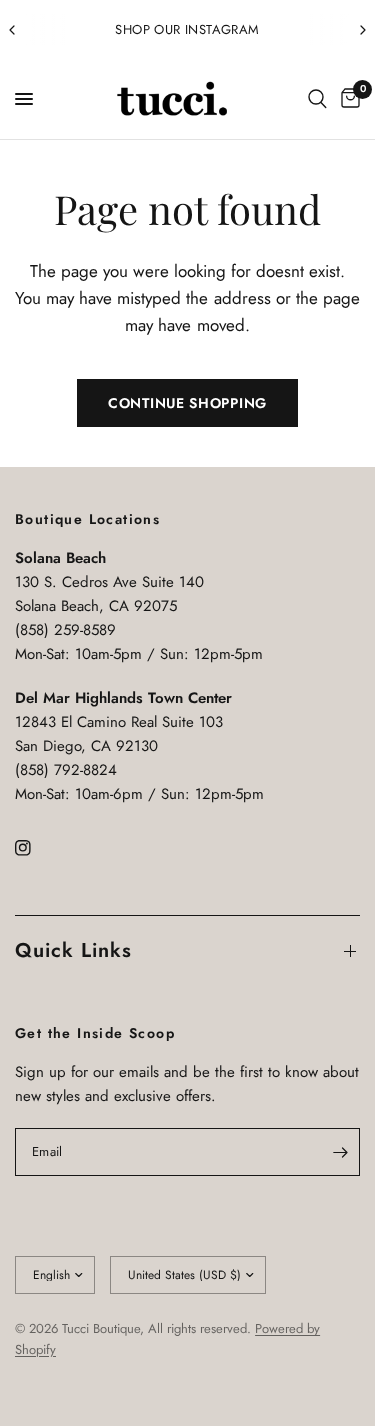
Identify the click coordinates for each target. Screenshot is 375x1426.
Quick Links (73, 950)
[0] (347, 99)
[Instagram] (37, 848)
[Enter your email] (340, 1152)
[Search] (317, 99)
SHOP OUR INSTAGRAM (187, 29)
